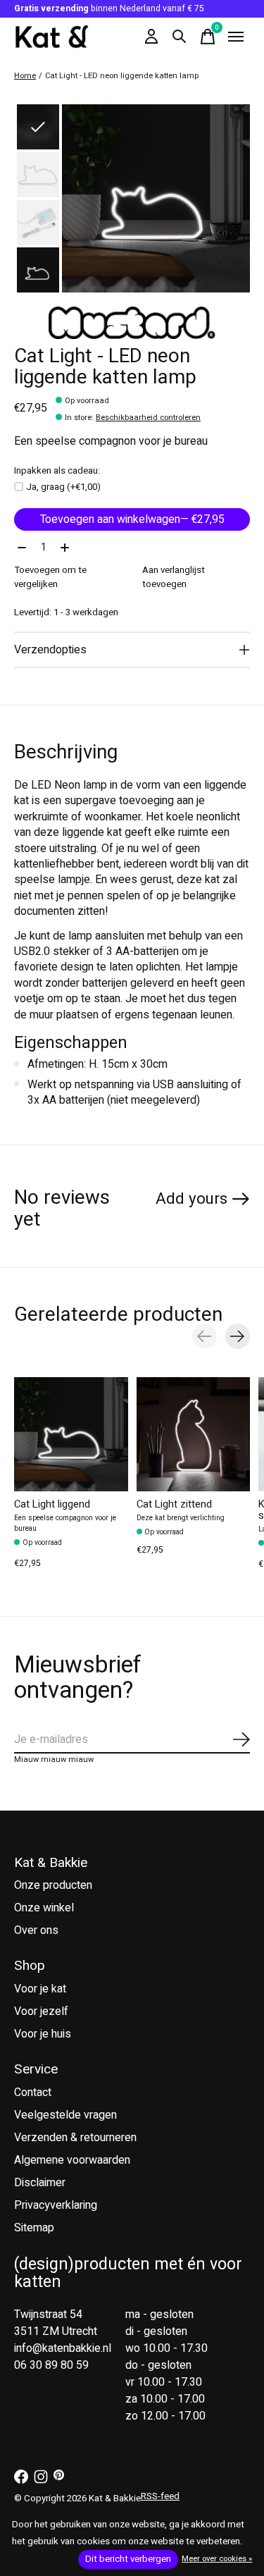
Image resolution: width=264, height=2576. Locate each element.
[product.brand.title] (132, 323)
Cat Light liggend (52, 1504)
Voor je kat (40, 1989)
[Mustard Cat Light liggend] (71, 1434)
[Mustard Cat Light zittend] (194, 1434)
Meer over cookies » (217, 2559)
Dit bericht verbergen (128, 2559)
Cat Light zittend (174, 1504)
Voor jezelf (41, 2011)
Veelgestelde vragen (65, 2115)
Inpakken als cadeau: (57, 471)
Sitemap (34, 2228)
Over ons (36, 1930)
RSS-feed (160, 2496)
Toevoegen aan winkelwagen (132, 519)
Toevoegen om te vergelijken (50, 577)
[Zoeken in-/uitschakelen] (180, 37)
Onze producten (53, 1885)
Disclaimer (40, 2183)
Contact (33, 2093)
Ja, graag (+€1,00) (63, 487)
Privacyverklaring (56, 2205)
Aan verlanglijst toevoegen (174, 577)
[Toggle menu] (236, 37)
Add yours (191, 1199)
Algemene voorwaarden (72, 2160)
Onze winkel (44, 1908)
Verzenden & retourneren (75, 2138)
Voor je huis (43, 2034)
